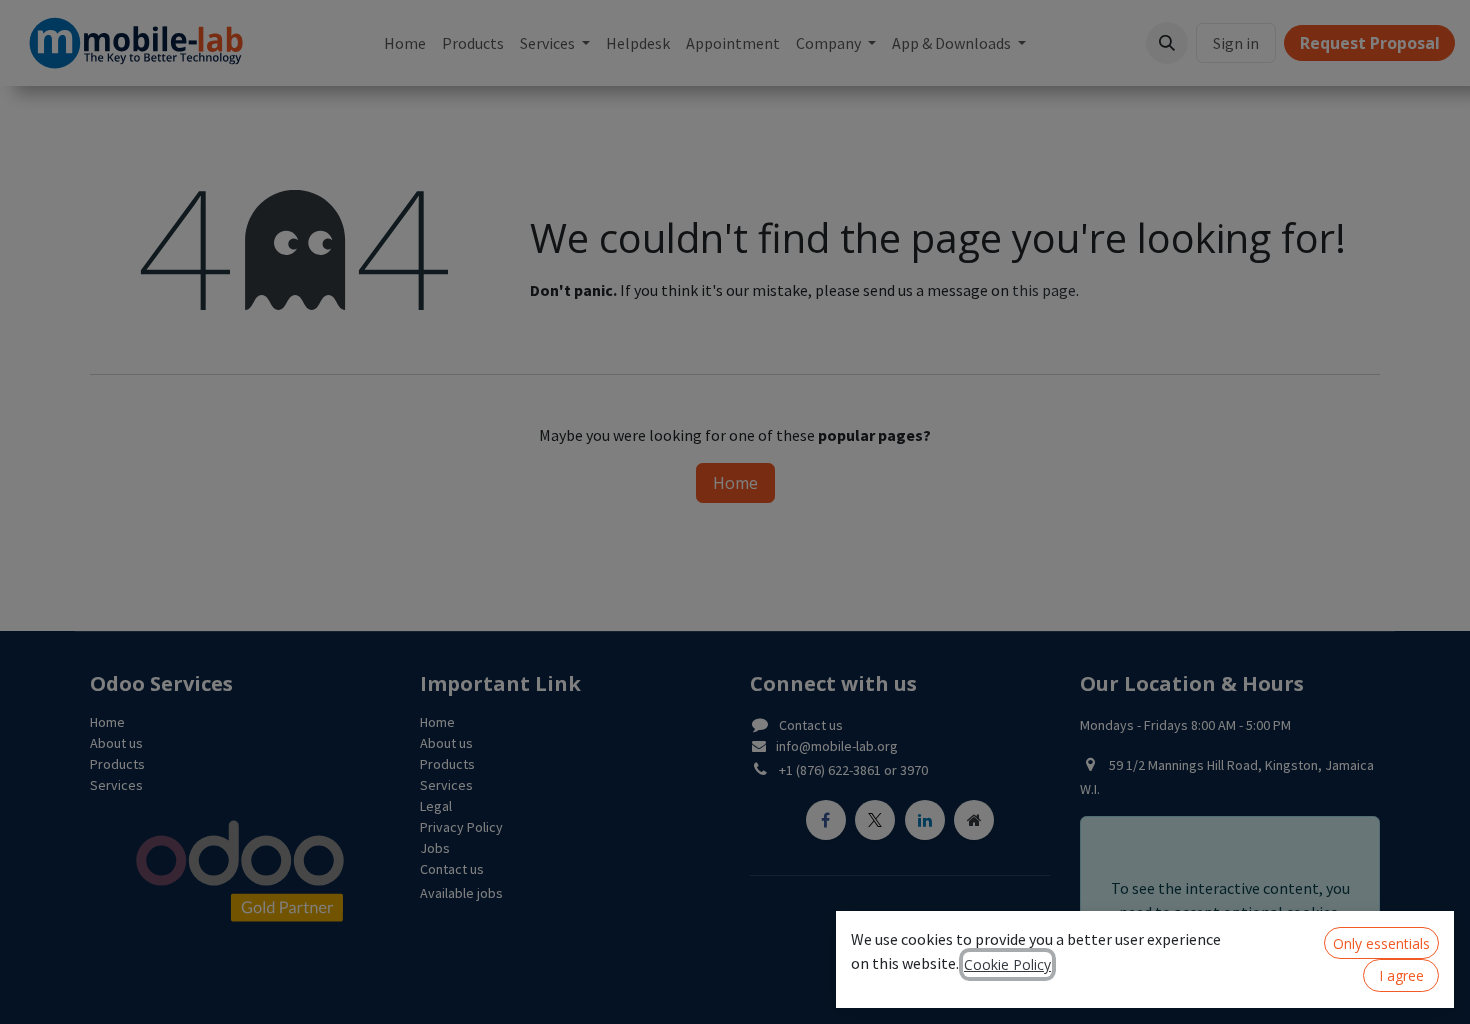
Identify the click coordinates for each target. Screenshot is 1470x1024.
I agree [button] (1401, 975)
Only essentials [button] (1381, 943)
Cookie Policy (1007, 964)
